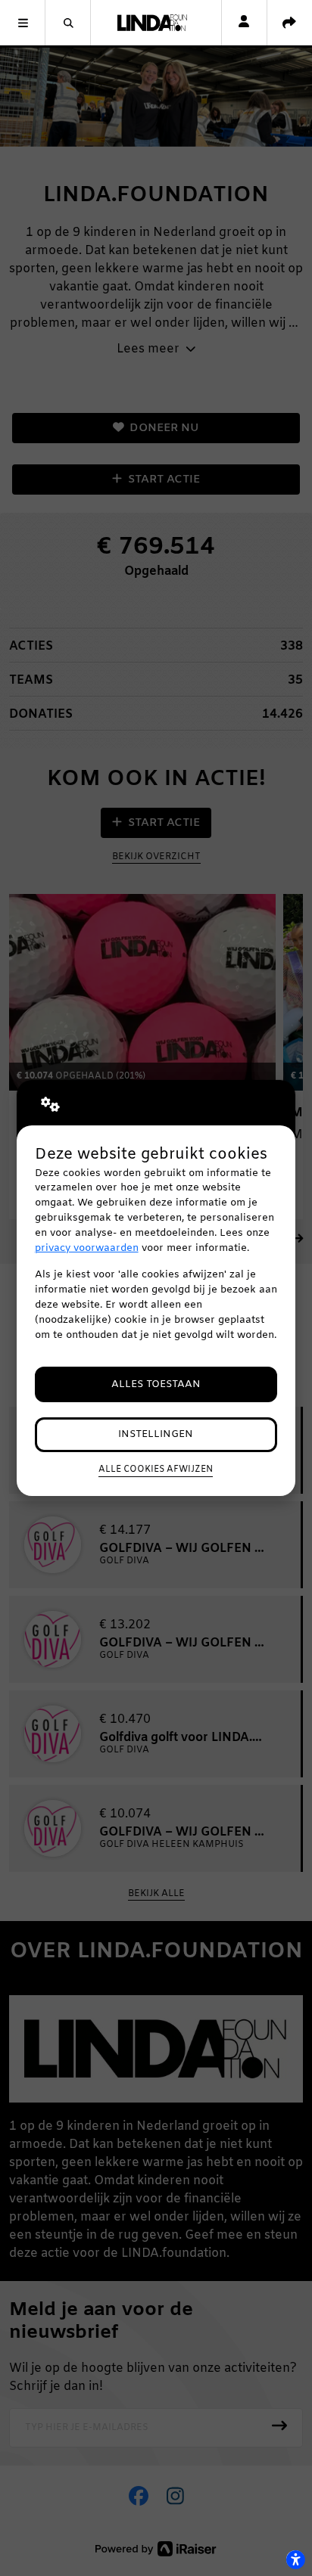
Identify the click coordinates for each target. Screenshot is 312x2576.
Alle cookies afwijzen (156, 1470)
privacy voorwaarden (87, 1248)
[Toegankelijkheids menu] (295, 2559)
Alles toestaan (156, 1384)
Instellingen (156, 1434)
